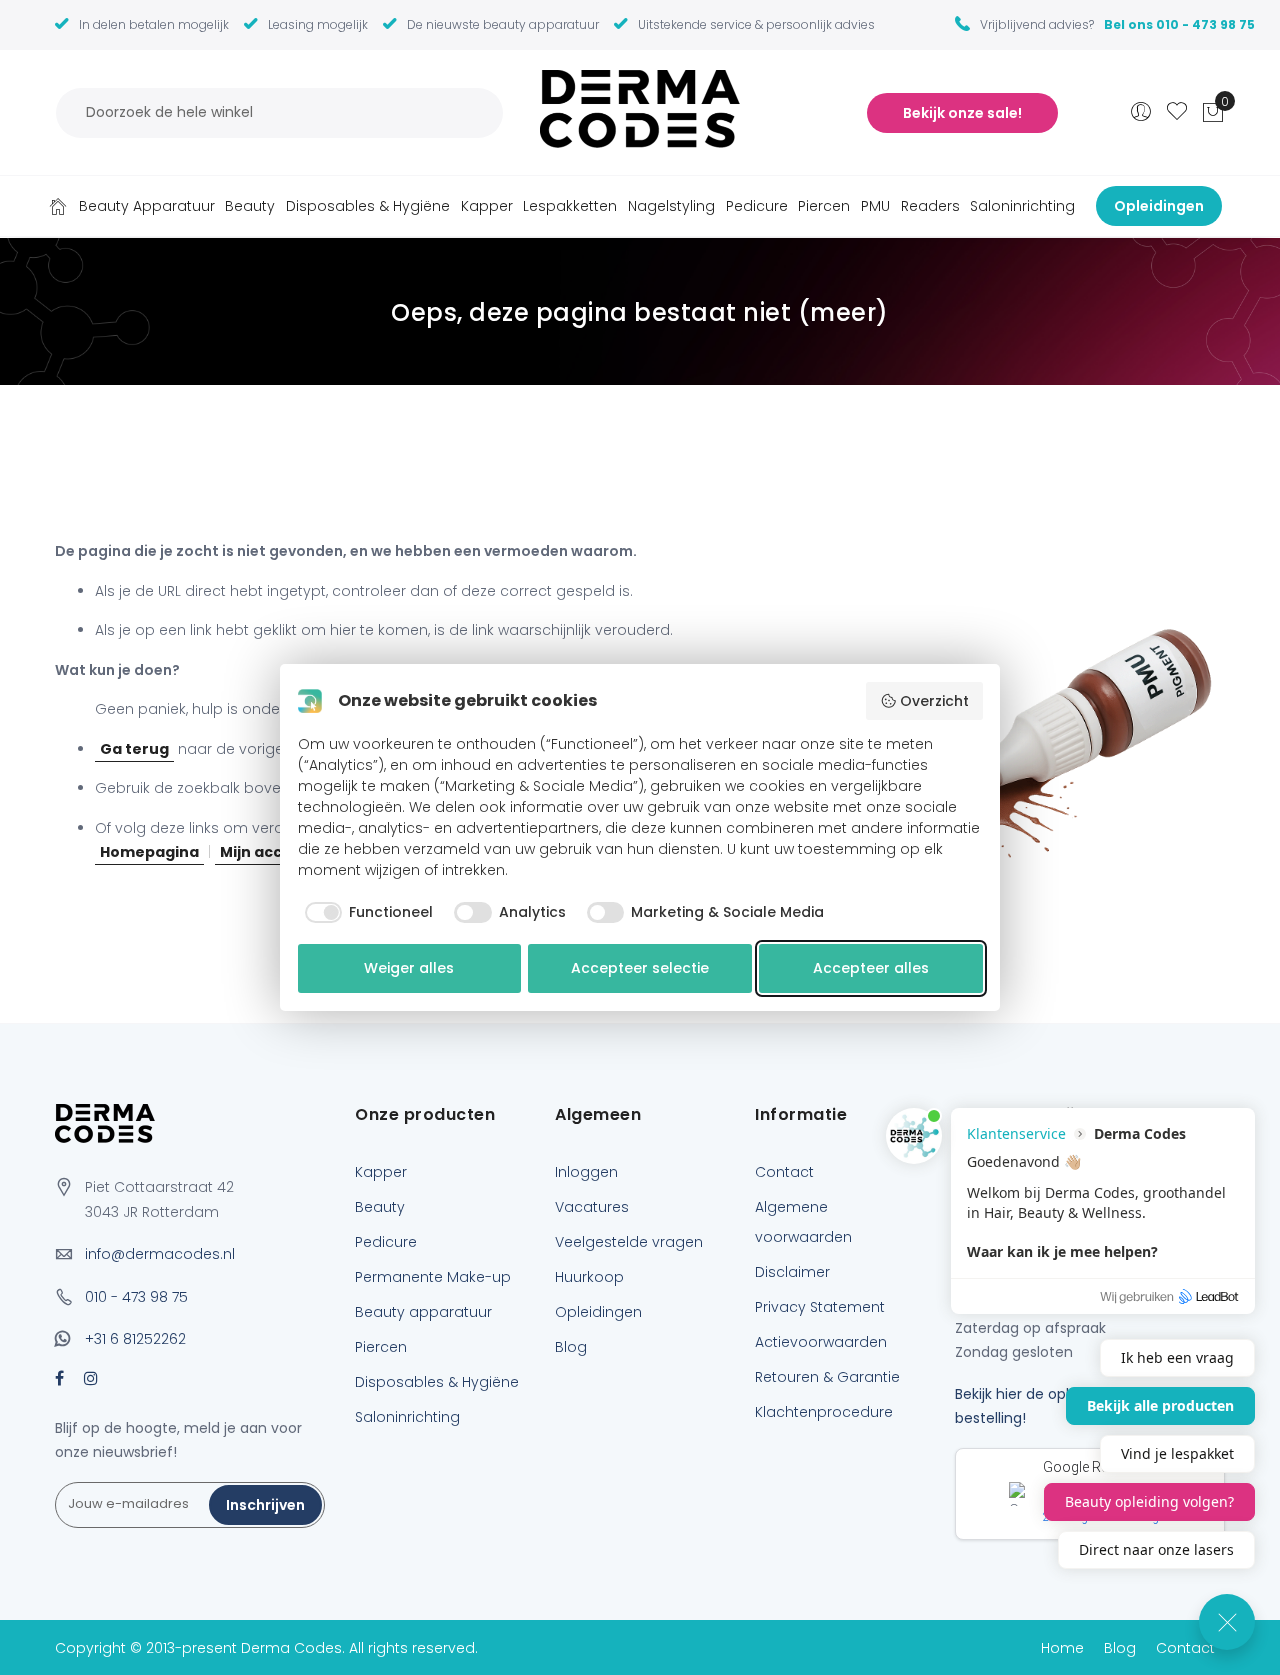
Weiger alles (409, 968)
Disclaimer (792, 1272)
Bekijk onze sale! (962, 113)
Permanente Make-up (433, 1277)
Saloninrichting (407, 1417)
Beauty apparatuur (423, 1312)
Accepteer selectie (640, 968)
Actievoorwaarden (821, 1342)
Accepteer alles (871, 968)
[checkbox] (366, 913)
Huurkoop (589, 1277)
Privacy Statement (820, 1307)
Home (58, 206)
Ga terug (134, 749)
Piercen (381, 1347)
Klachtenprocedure (824, 1412)
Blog (571, 1347)
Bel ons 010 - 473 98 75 (1179, 24)
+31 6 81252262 (135, 1339)
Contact (784, 1172)
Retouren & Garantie (827, 1377)
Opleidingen (598, 1312)
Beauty (380, 1207)
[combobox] (279, 113)
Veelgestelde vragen (629, 1242)
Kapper (381, 1172)
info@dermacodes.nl (160, 1254)
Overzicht (934, 701)
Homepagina (149, 852)
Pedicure (386, 1242)
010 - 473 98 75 (136, 1297)
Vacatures (592, 1207)
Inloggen (586, 1172)
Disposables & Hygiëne (437, 1382)
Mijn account (269, 852)
